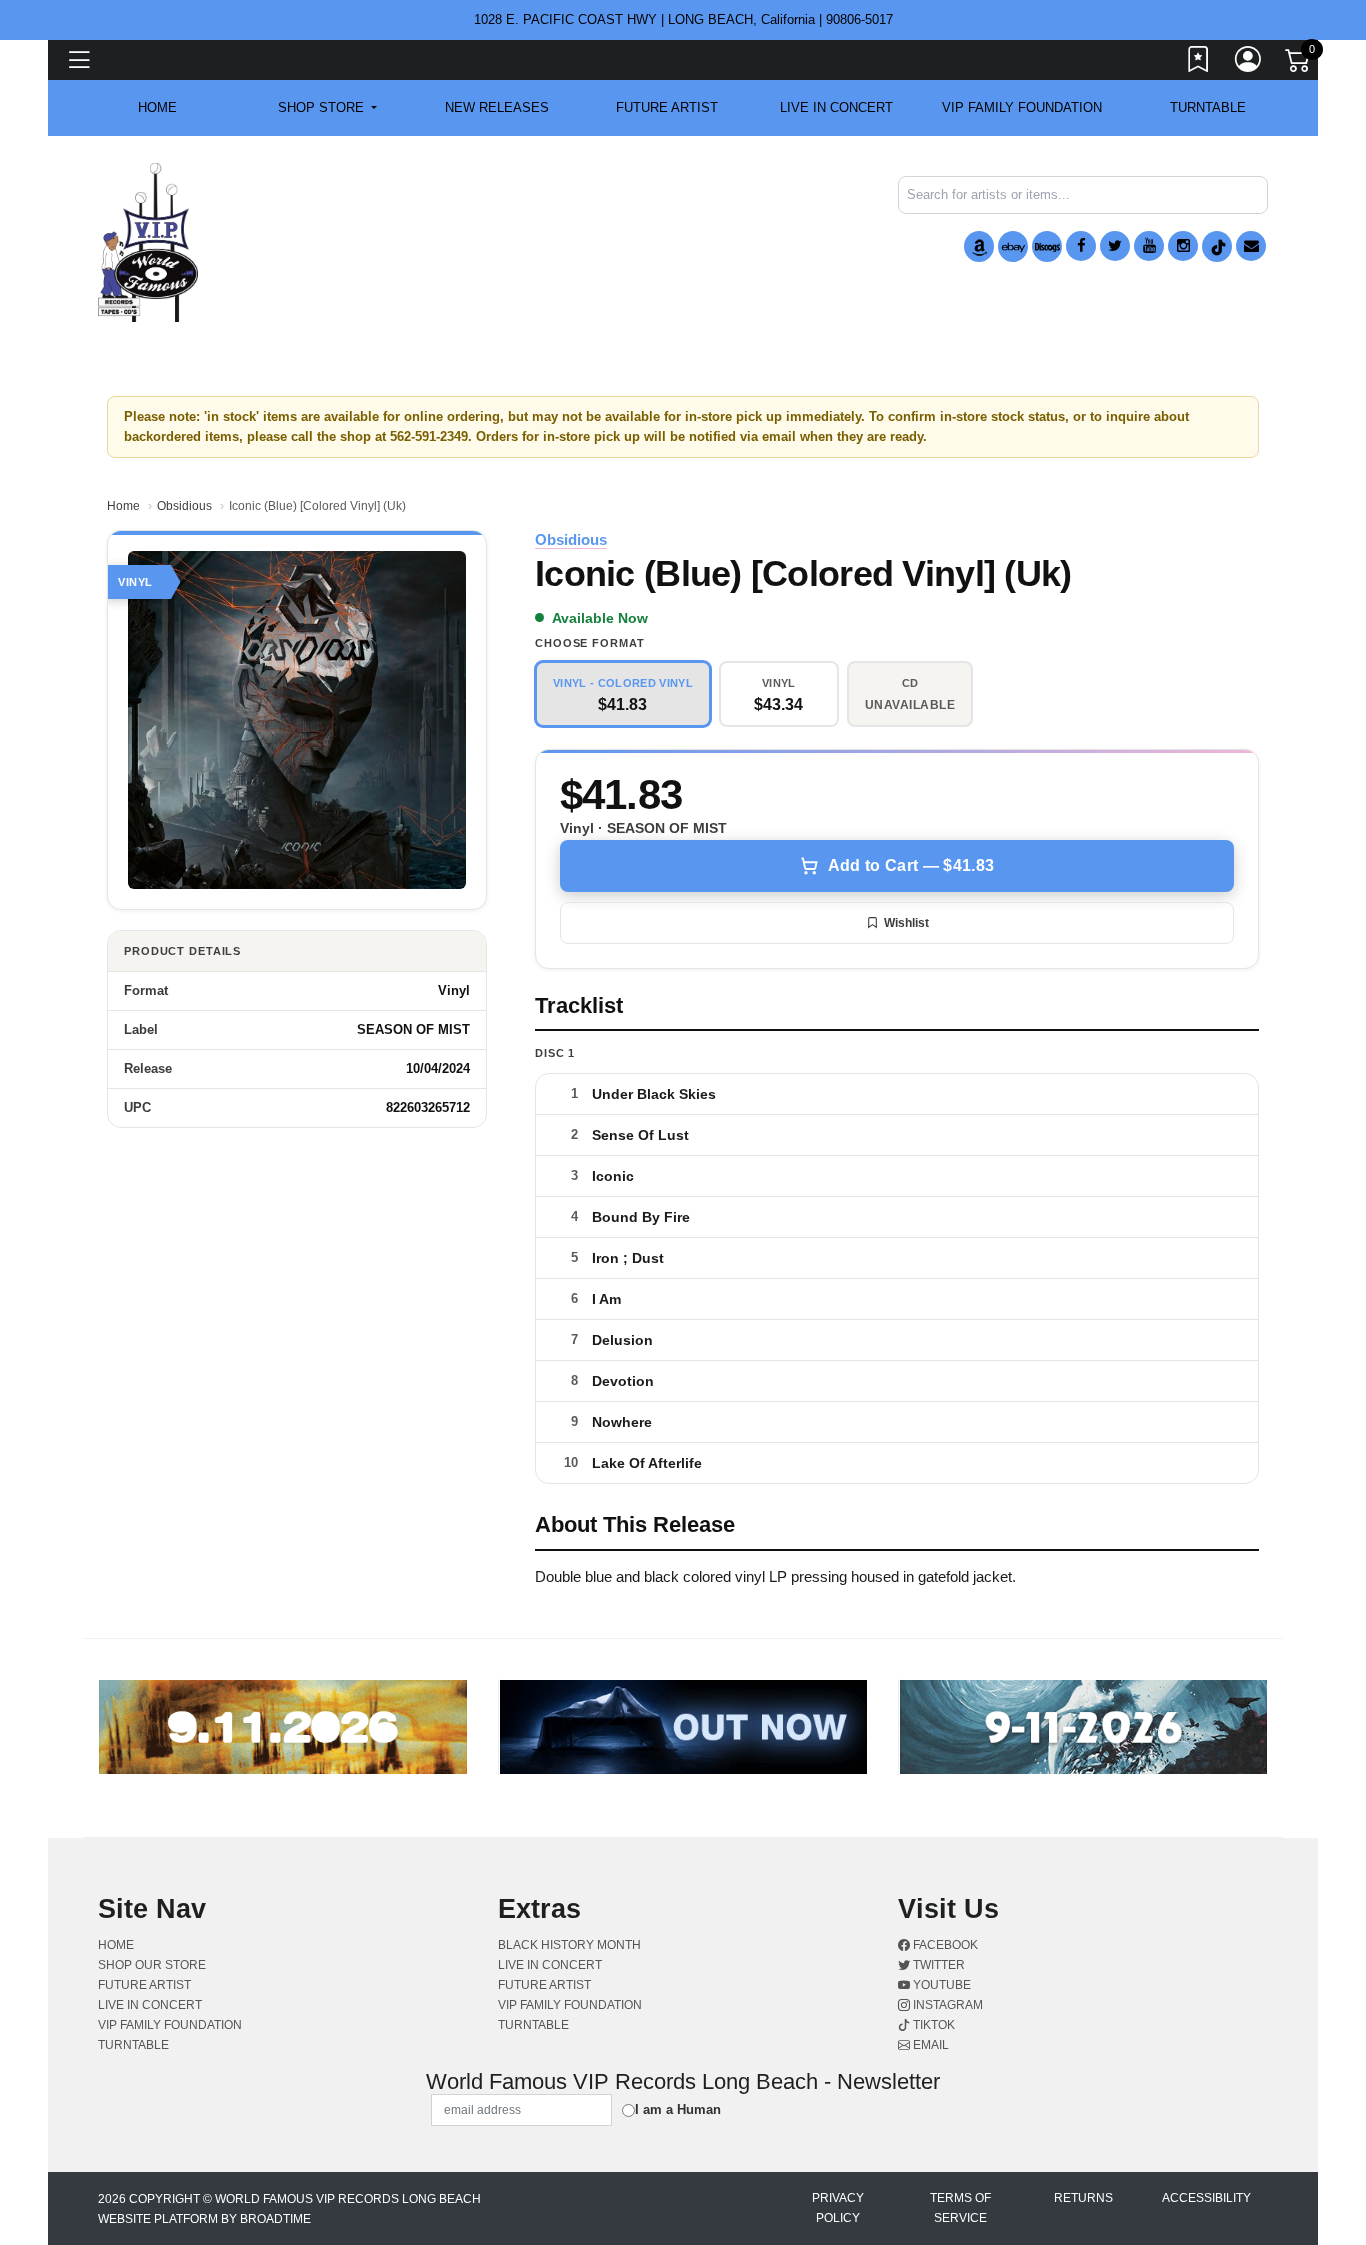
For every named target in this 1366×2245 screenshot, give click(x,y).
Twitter (937, 1965)
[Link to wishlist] (1199, 63)
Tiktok (932, 2025)
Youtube (940, 1985)
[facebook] (1081, 246)
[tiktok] (1217, 246)
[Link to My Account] (1249, 63)
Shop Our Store (152, 1965)
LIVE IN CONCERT (836, 107)
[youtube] (1149, 246)
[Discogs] (1047, 246)
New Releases (497, 107)
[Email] (1251, 246)
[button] (327, 108)
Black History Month (569, 1945)
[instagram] (1183, 246)
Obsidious (184, 506)
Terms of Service (960, 2208)
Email (929, 2045)
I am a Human (678, 2109)
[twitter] (1115, 246)
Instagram (946, 2005)
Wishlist (906, 923)
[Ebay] (1013, 246)
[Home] (148, 241)
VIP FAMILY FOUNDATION (1022, 107)
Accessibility (1206, 2198)
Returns (1083, 2198)
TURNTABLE (1208, 107)
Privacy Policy (838, 2208)
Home (123, 506)
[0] (1299, 64)
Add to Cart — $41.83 (911, 865)
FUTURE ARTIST (667, 107)
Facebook (944, 1945)
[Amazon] (979, 246)
